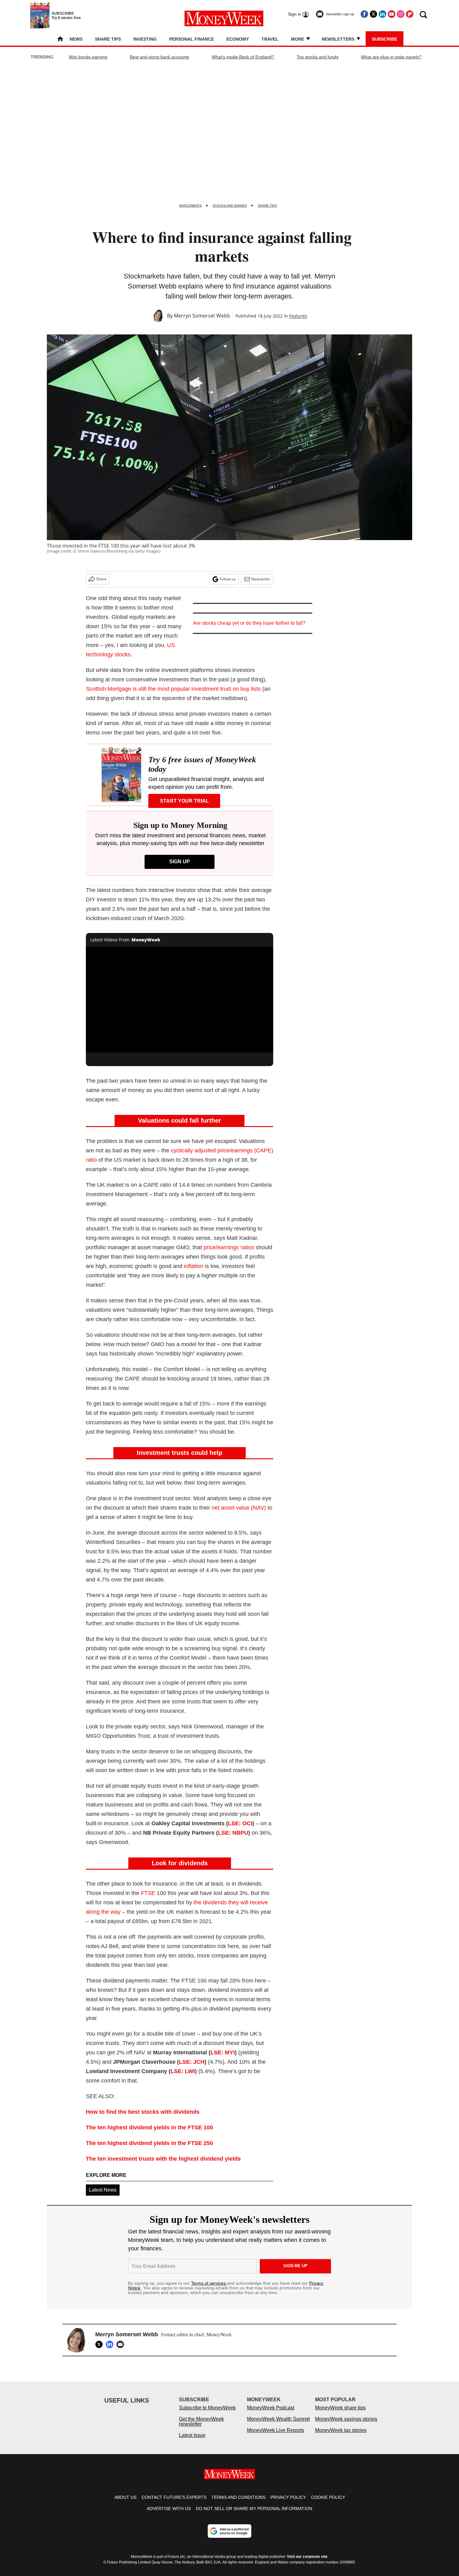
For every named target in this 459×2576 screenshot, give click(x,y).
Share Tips (108, 39)
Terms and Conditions (238, 2503)
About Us (125, 2503)
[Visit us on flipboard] (410, 14)
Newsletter (261, 579)
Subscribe (385, 39)
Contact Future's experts (174, 2503)
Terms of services (209, 2283)
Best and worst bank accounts (160, 57)
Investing (145, 39)
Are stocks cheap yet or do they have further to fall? (249, 623)
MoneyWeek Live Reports (276, 2436)
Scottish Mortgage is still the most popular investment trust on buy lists (173, 689)
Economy (238, 39)
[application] (180, 1000)
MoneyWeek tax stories (341, 2436)
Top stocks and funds (318, 57)
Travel (270, 39)
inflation (194, 1266)
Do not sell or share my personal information (254, 2515)
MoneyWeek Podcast (271, 2414)
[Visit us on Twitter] (373, 14)
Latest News (103, 2190)
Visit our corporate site (307, 2563)
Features (298, 316)
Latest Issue (192, 2441)
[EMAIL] (122, 2344)
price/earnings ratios (229, 1247)
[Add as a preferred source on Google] (230, 2537)
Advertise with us (169, 2515)
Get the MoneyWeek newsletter (201, 2428)
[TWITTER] (101, 2344)
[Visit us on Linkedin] (383, 14)
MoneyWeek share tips (340, 2414)
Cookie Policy (328, 2503)
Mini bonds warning (88, 57)
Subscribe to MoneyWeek (207, 2414)
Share (101, 579)
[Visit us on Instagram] (401, 14)
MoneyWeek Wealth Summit (278, 2425)
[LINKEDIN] (111, 2344)
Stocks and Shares (230, 205)
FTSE (148, 1893)
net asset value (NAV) (239, 1508)
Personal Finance (192, 39)
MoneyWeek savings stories (346, 2425)
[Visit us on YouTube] (392, 14)
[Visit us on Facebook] (364, 14)
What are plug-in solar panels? (391, 57)
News (76, 39)
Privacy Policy (288, 2503)
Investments (190, 205)
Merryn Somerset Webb (202, 316)
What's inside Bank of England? (243, 57)
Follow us (228, 579)
